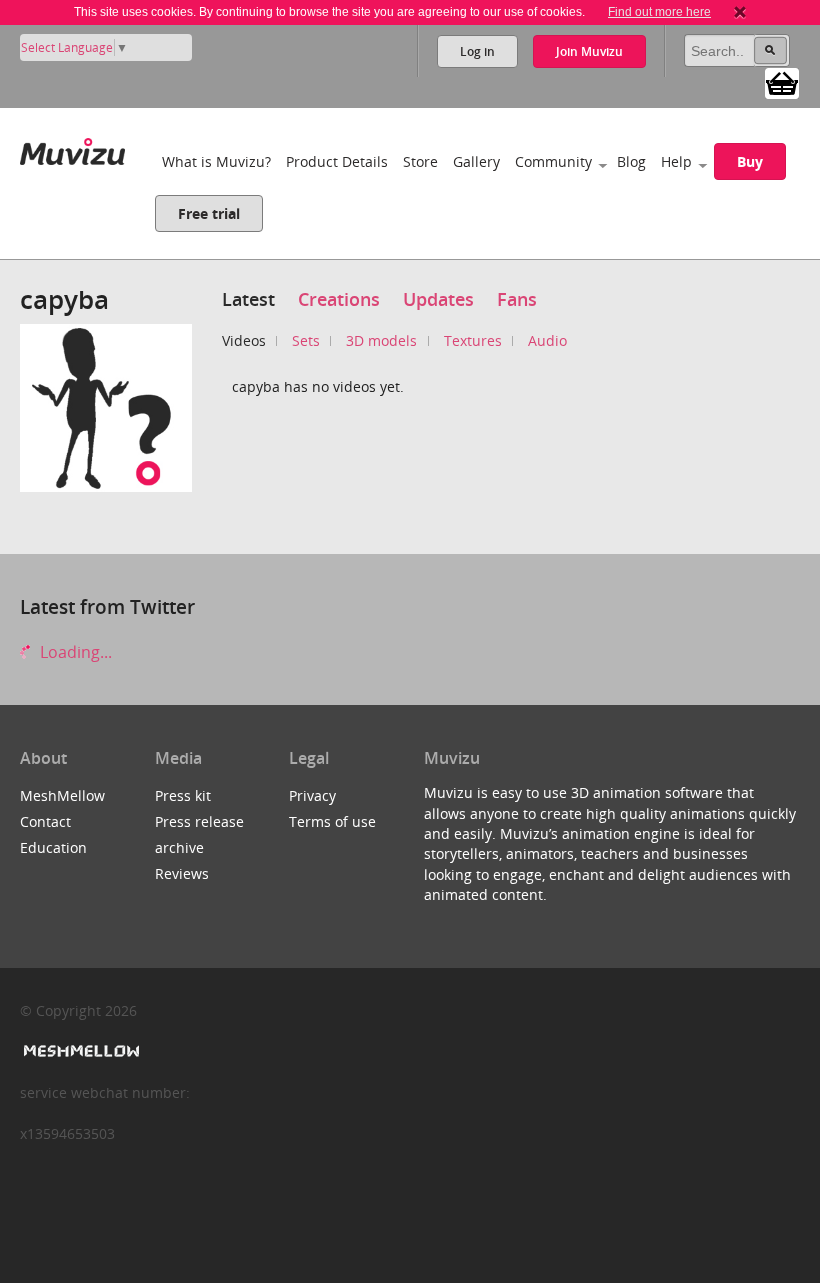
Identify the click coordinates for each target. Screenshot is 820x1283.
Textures (473, 340)
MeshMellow (62, 795)
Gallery (476, 161)
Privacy (312, 795)
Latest (248, 299)
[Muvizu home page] (72, 147)
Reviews (182, 873)
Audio (547, 340)
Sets (306, 340)
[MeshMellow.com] (79, 1051)
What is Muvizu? (216, 161)
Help (676, 161)
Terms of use (332, 821)
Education (53, 847)
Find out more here (659, 12)
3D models (381, 340)
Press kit (183, 795)
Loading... (74, 652)
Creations (339, 299)
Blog (631, 161)
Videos (244, 340)
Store (420, 161)
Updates (438, 299)
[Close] (740, 12)
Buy (750, 161)
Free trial (209, 213)
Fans (517, 299)
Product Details (337, 161)
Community (553, 161)
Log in (477, 51)
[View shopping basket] (782, 82)
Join (589, 51)
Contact (45, 821)
